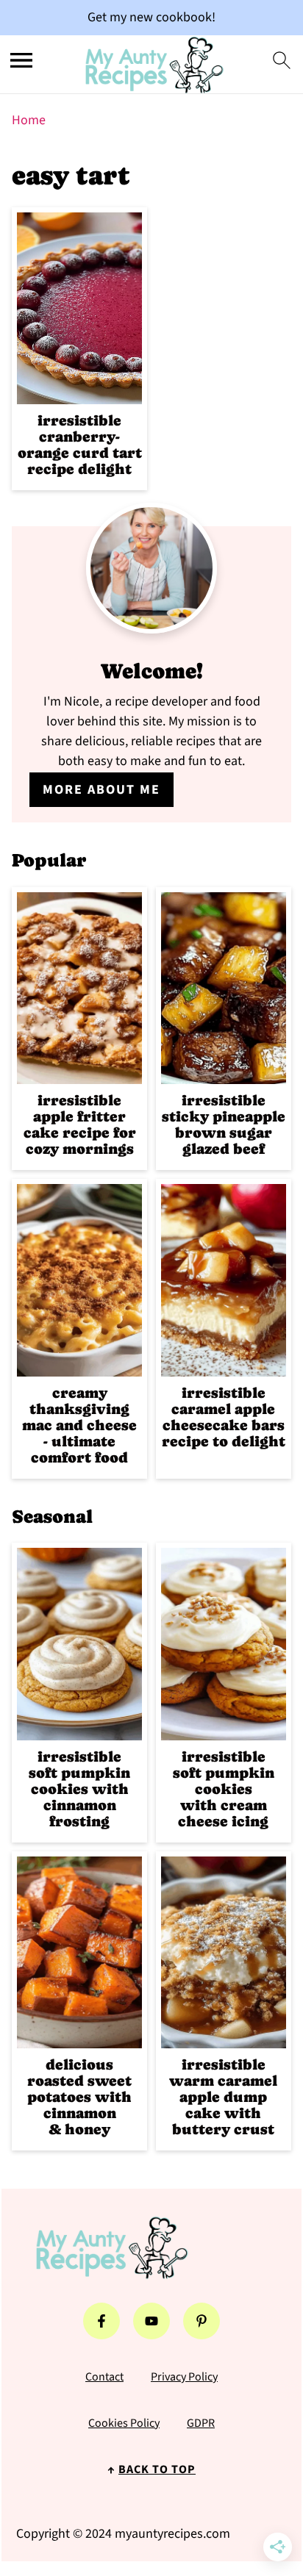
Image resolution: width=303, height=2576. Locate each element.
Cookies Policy (124, 2423)
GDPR (201, 2423)
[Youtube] (151, 2321)
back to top (157, 2469)
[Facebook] (101, 2321)
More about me (101, 790)
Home (29, 120)
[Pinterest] (202, 2321)
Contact (104, 2377)
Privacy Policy (184, 2377)
